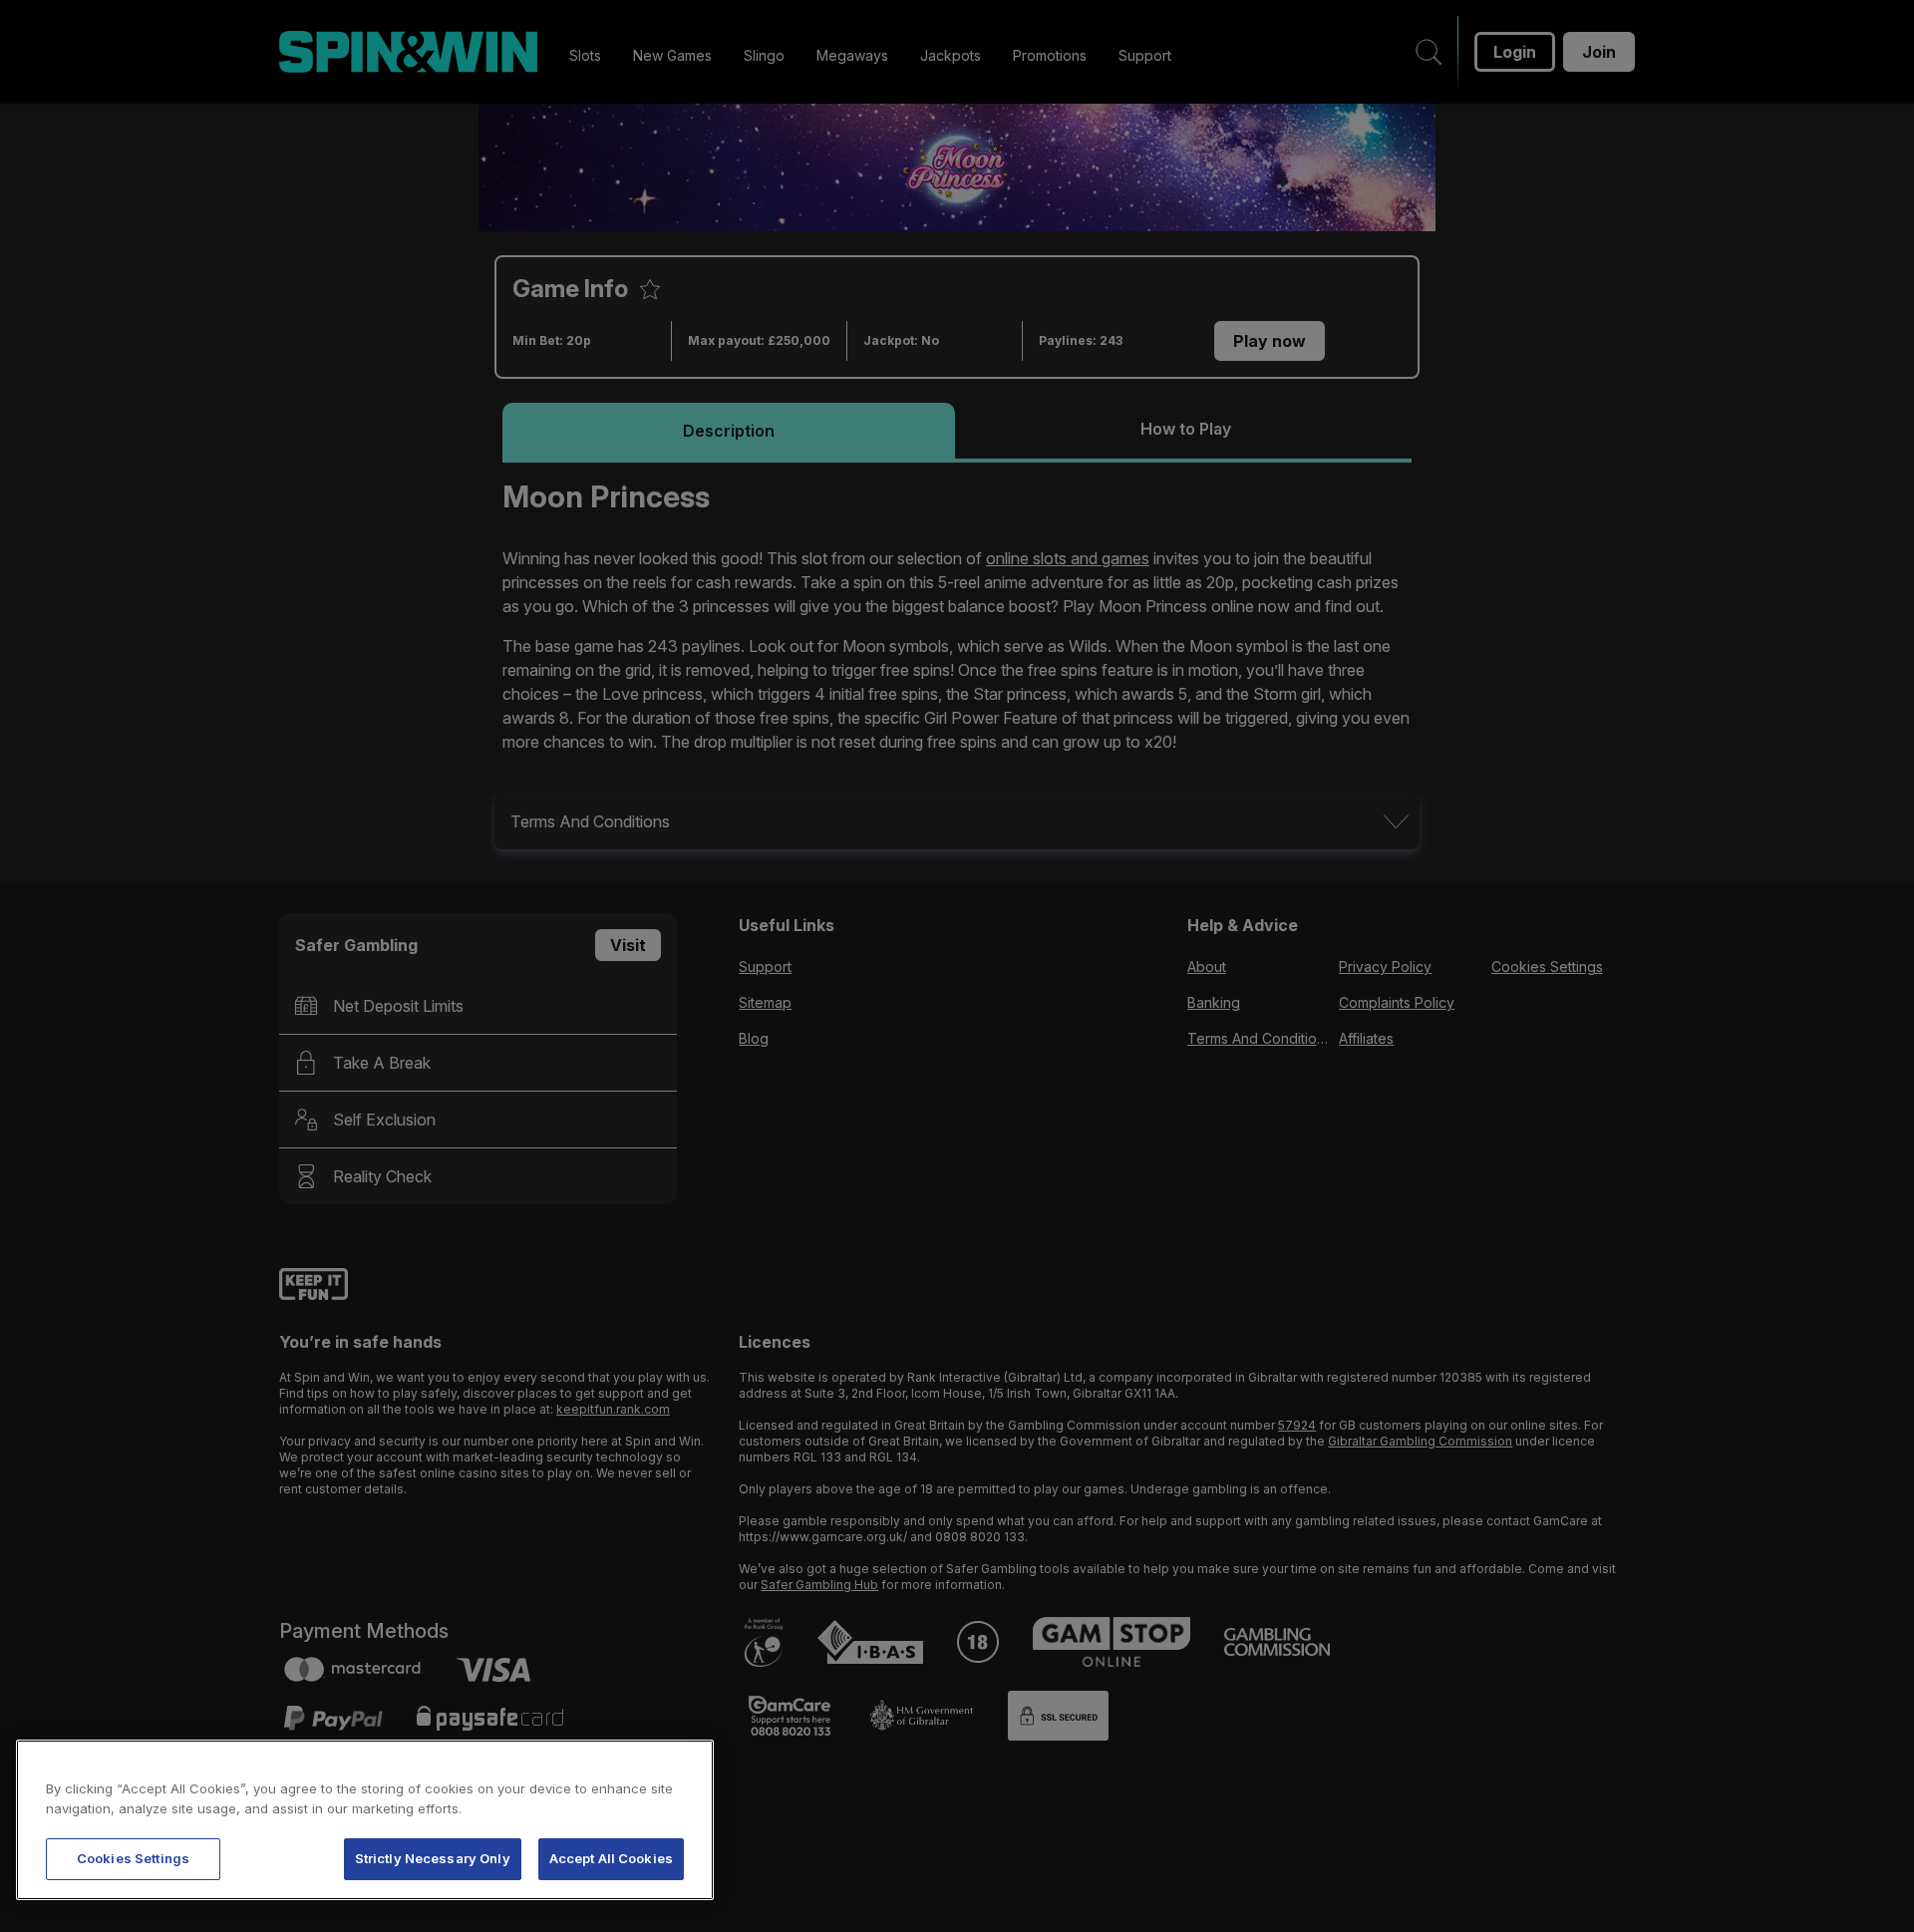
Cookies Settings (133, 1858)
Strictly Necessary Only (433, 1858)
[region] (365, 1820)
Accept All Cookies (611, 1858)
